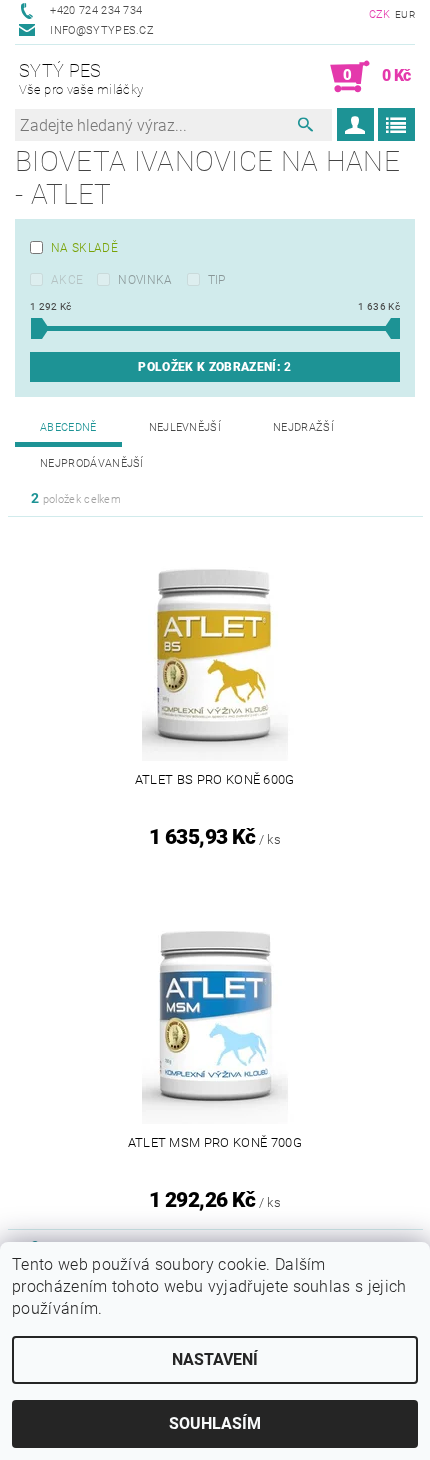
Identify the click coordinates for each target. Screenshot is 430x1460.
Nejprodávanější (92, 463)
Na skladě (84, 248)
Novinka (145, 280)
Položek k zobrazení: (214, 367)
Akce (67, 280)
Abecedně (68, 427)
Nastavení (215, 1359)
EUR (405, 14)
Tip (217, 280)
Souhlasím (215, 1423)
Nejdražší (303, 427)
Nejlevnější (185, 427)
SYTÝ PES (81, 78)
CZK (380, 14)
